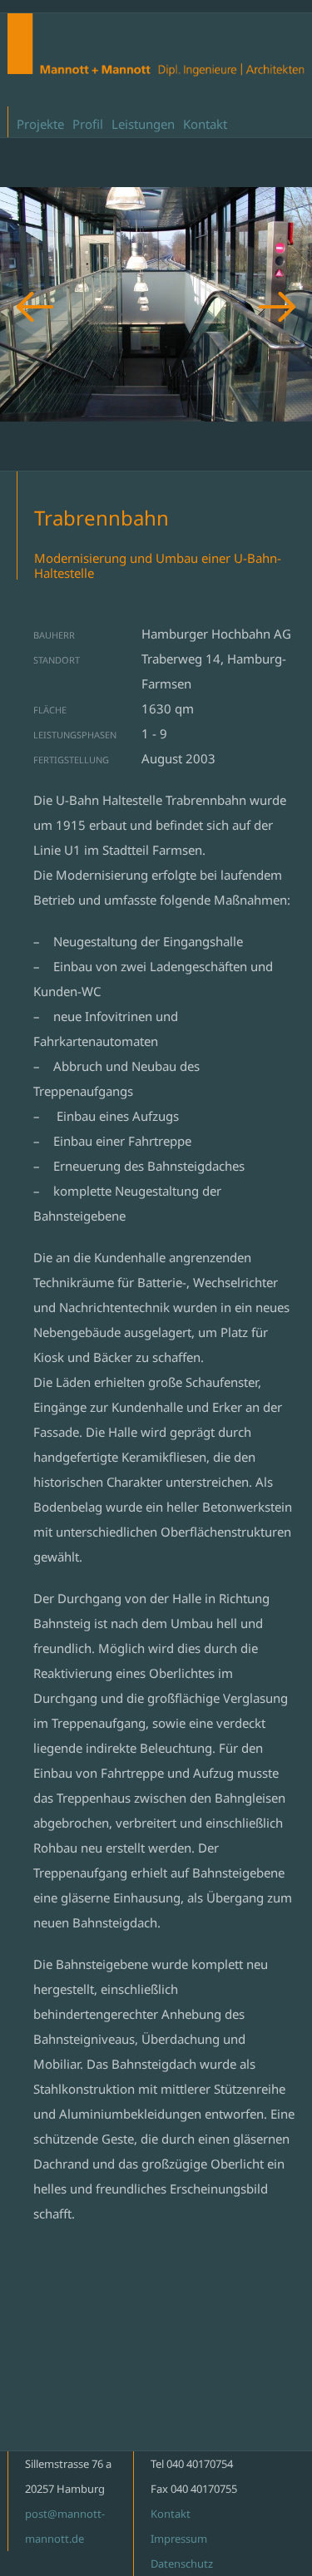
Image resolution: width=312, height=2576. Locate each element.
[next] (277, 307)
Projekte (40, 124)
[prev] (35, 307)
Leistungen (143, 124)
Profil (88, 124)
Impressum (179, 2539)
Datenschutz (182, 2564)
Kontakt (205, 124)
